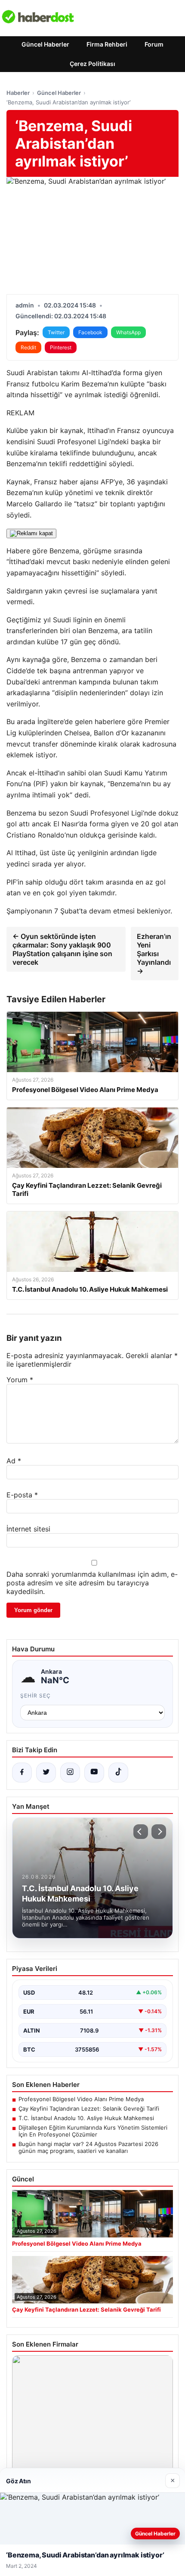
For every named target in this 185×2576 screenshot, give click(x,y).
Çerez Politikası (92, 64)
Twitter (56, 332)
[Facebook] (22, 1773)
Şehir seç (35, 1696)
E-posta (22, 1495)
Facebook (90, 332)
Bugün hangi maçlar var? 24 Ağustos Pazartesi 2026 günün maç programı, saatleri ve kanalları (88, 2147)
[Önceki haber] (141, 1832)
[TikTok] (118, 1773)
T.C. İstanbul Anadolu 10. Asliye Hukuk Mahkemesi (86, 2118)
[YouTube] (94, 1773)
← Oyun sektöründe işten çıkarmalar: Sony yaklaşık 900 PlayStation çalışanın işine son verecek (62, 949)
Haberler (18, 93)
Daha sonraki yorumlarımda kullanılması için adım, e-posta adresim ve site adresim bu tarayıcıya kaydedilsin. (92, 1583)
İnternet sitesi (28, 1529)
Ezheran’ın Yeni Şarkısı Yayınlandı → (154, 954)
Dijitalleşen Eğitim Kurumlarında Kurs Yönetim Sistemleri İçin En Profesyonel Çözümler (93, 2131)
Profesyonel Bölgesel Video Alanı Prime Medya (81, 2099)
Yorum (20, 1380)
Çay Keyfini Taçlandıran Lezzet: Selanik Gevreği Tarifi (89, 2108)
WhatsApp (128, 332)
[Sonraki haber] (159, 1832)
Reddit (28, 347)
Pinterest (61, 347)
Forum (154, 44)
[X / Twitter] (46, 1773)
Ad (14, 1461)
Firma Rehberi (107, 44)
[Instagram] (70, 1773)
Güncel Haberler (45, 44)
